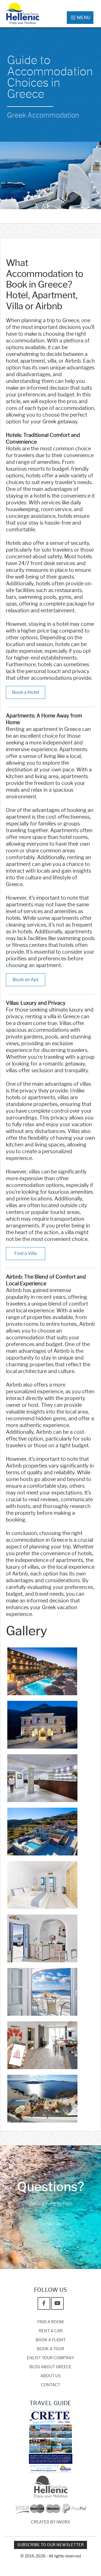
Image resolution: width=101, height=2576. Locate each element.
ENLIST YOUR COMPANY (50, 2358)
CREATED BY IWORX (50, 2522)
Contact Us (50, 2224)
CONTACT (50, 2385)
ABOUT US (50, 2376)
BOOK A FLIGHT (51, 2340)
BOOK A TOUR (51, 2349)
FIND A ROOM (50, 2322)
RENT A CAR (51, 2331)
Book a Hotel (26, 692)
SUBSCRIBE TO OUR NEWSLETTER (50, 2545)
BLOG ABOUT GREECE (50, 2367)
